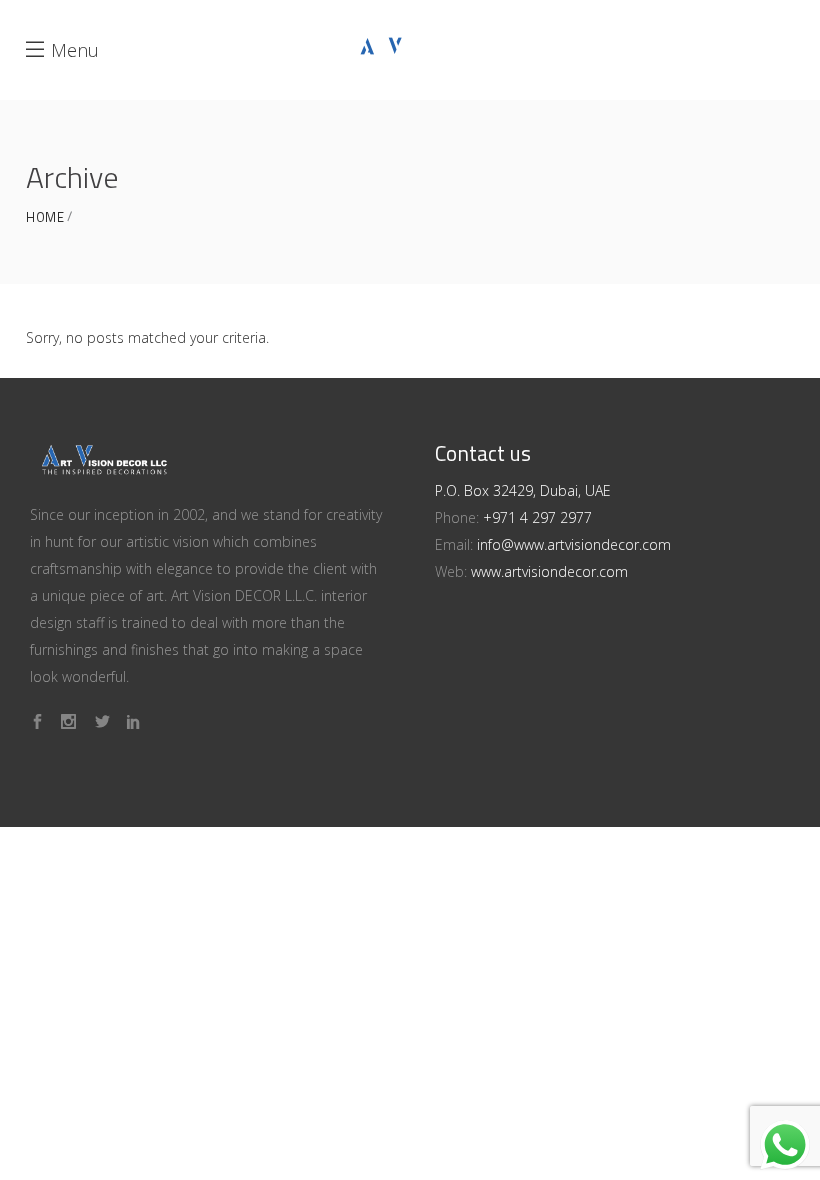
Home (45, 217)
